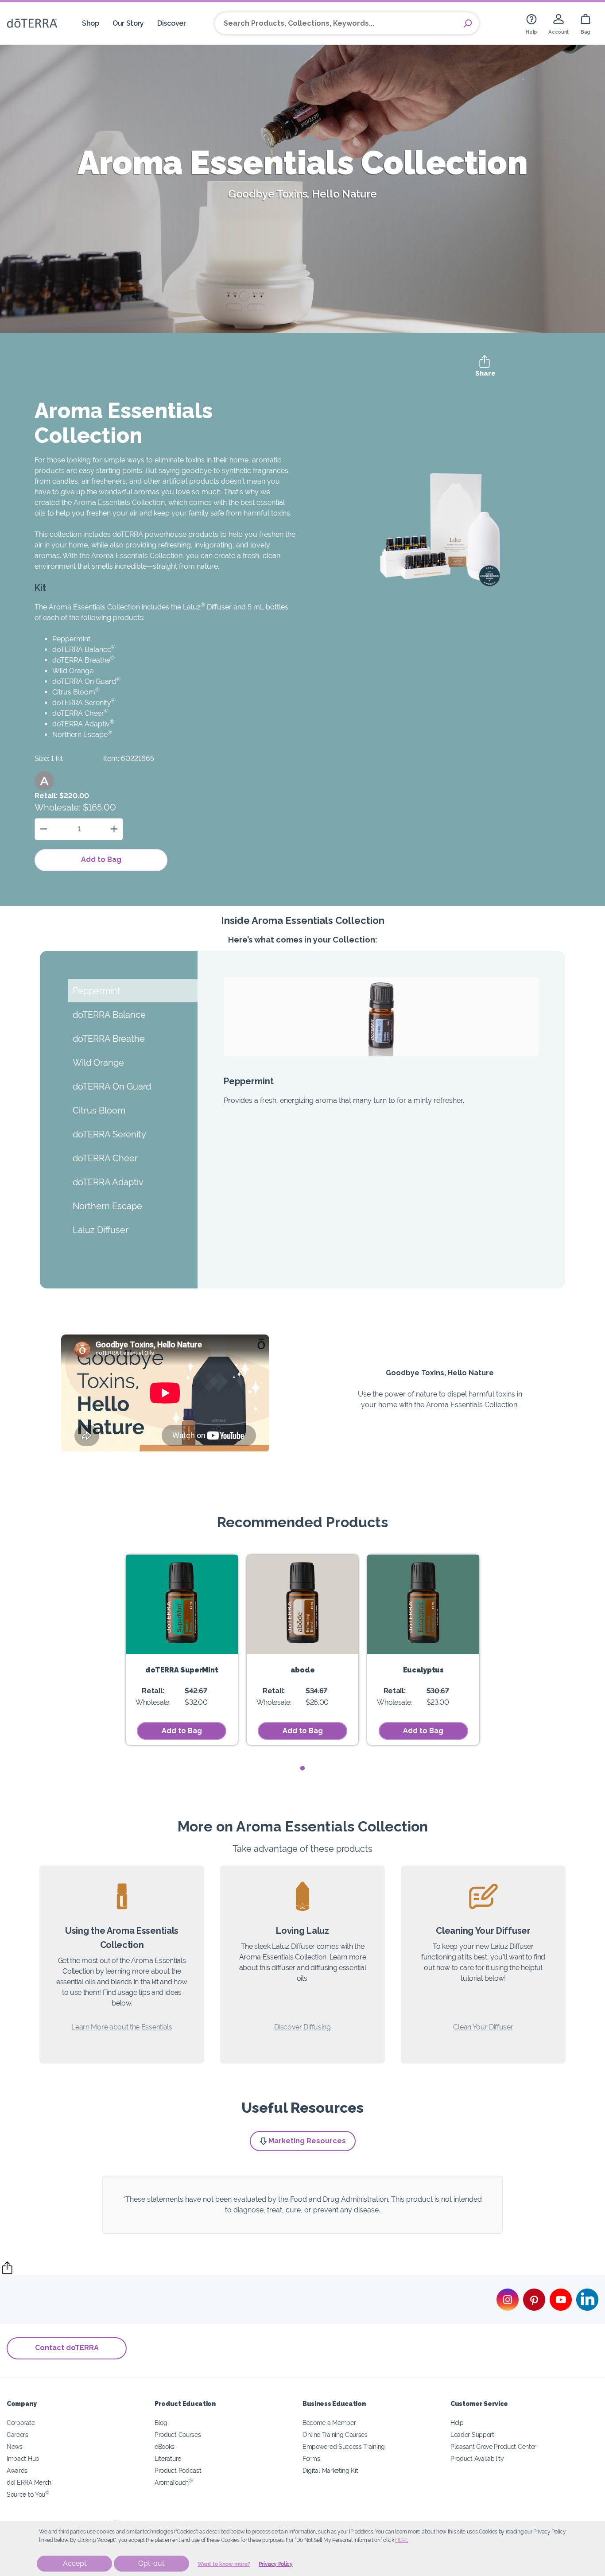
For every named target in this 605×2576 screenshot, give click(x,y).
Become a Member (329, 2423)
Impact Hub (23, 2458)
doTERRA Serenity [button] (109, 1134)
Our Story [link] (128, 23)
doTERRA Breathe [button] (109, 1039)
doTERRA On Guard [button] (112, 1086)
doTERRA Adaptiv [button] (108, 1182)
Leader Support (472, 2434)
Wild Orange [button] (98, 1063)
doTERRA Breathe (83, 660)
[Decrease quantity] (44, 829)
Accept (75, 2563)
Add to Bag (101, 859)
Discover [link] (172, 23)
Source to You (28, 2494)
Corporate (21, 2423)
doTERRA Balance (84, 650)
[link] (531, 23)
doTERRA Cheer (80, 713)
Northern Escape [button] (107, 1206)
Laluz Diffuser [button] (101, 1230)
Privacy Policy (276, 2564)
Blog (161, 2423)
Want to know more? (224, 2564)
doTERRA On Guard (86, 681)
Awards (17, 2470)
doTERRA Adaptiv (83, 724)
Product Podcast (178, 2470)
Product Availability (477, 2458)
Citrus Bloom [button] (99, 1110)
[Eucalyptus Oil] (423, 1604)
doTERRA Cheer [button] (105, 1158)
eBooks (165, 2446)
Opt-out (151, 2563)
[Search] (468, 23)
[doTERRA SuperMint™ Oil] (182, 1604)
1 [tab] (303, 1768)
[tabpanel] (182, 1650)
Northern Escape (82, 735)
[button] (44, 781)
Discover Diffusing (302, 2027)
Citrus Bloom (76, 692)
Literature (168, 2458)
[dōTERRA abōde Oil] (303, 1604)
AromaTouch (174, 2482)
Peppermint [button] (97, 991)
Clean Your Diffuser (483, 2027)
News (15, 2446)
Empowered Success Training (344, 2446)
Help (457, 2423)
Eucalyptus (423, 1670)
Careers (17, 2434)
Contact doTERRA (67, 2348)
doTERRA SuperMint (182, 1670)
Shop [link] (91, 23)
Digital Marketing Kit (330, 2470)
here (402, 2540)
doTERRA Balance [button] (109, 1015)
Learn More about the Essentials (122, 2027)
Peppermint (71, 639)
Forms (311, 2458)
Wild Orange (73, 671)
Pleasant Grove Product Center (493, 2446)
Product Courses (178, 2434)
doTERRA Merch (29, 2482)
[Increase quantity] (114, 829)
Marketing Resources (307, 2141)
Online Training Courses (335, 2434)
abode (302, 1670)
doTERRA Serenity (84, 703)
